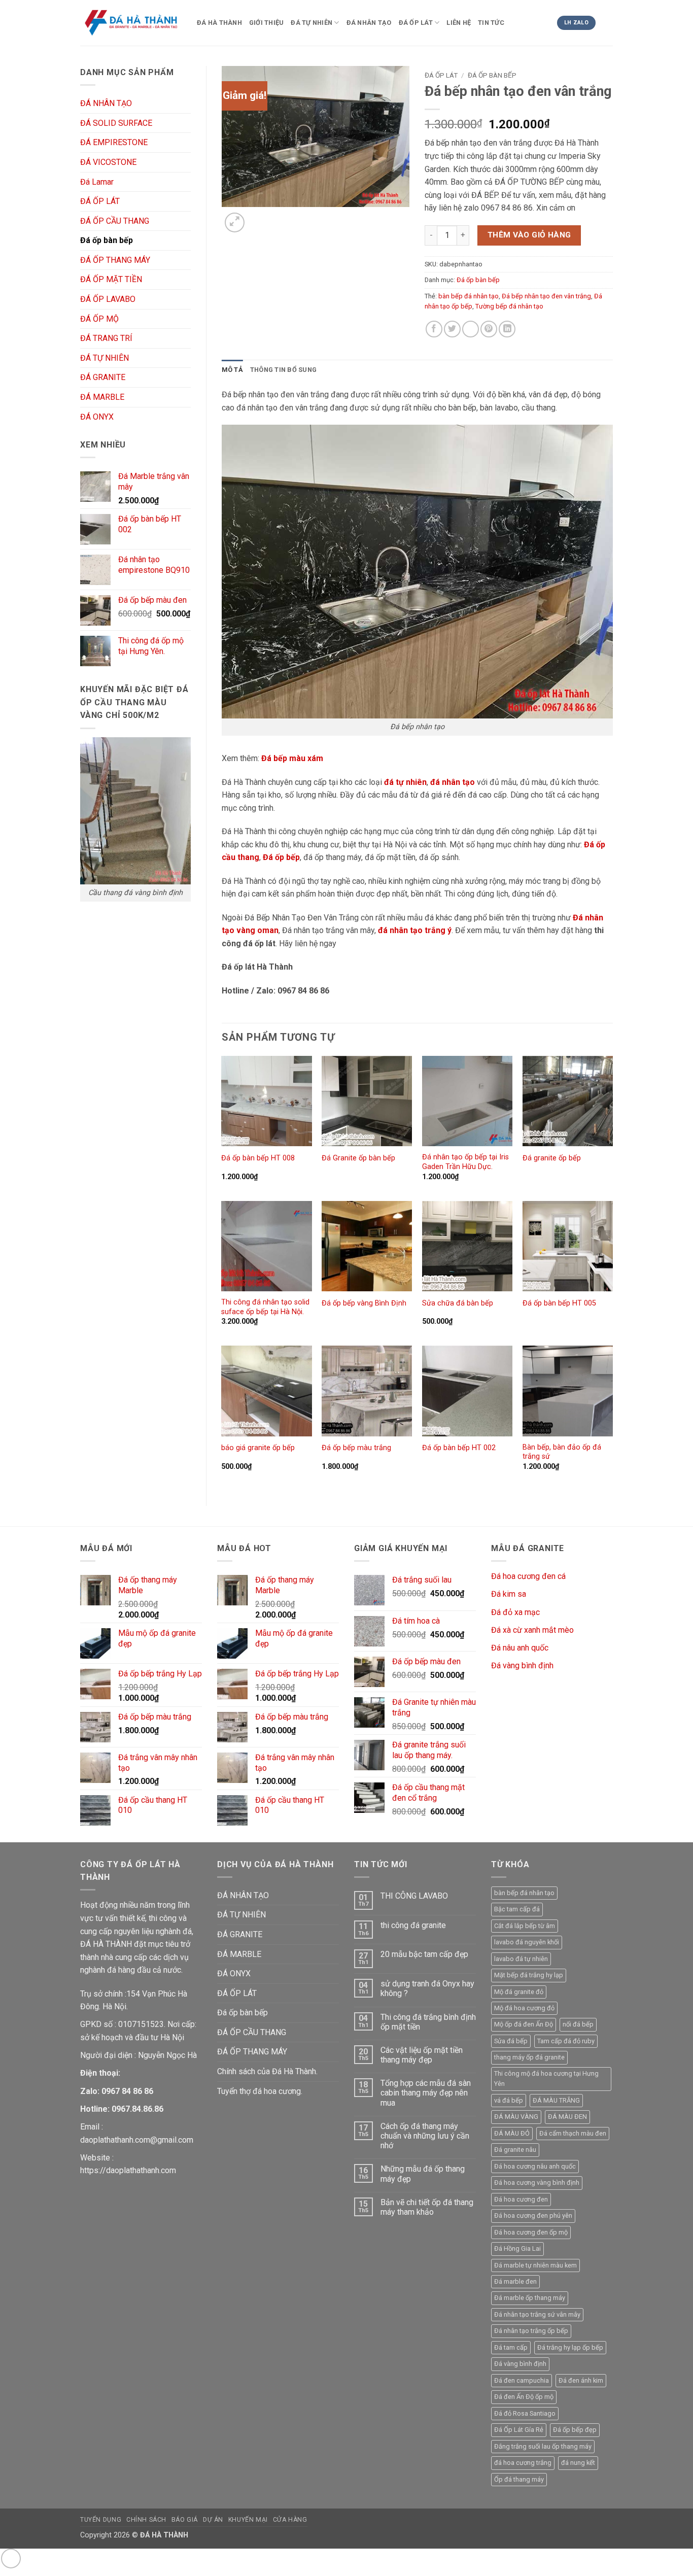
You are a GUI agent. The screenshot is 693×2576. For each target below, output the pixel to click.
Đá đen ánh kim (581, 2380)
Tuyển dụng (101, 2520)
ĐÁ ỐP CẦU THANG (115, 221)
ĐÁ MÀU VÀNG (516, 2117)
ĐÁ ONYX (97, 417)
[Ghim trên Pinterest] (489, 329)
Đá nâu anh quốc (520, 1648)
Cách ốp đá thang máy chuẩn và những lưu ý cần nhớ (425, 2136)
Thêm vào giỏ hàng (529, 235)
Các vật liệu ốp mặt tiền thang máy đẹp (422, 2055)
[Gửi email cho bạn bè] (471, 329)
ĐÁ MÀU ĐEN (567, 2117)
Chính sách (146, 2520)
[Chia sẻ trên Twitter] (452, 329)
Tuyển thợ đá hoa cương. (260, 2091)
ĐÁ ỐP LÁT (416, 23)
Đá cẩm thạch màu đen (573, 2133)
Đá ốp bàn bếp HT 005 (559, 1303)
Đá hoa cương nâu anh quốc (535, 2166)
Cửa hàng (290, 2520)
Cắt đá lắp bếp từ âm (525, 1926)
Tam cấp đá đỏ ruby (566, 2041)
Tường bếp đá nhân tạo (509, 306)
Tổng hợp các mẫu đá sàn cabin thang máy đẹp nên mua (426, 2093)
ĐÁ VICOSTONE (108, 162)
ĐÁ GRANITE (103, 377)
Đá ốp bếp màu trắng (356, 1448)
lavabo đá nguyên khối (527, 1942)
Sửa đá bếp (511, 2041)
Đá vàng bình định (522, 1665)
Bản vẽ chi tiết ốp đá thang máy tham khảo (427, 2207)
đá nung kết (578, 2463)
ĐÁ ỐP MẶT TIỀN (111, 279)
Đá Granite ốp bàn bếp (358, 1158)
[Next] (259, 217)
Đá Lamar (97, 182)
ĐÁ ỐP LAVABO (108, 299)
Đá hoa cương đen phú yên (533, 2216)
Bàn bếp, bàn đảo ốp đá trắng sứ (562, 1452)
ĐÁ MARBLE (102, 397)
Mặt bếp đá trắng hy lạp (529, 1975)
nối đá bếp (578, 2024)
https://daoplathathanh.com (128, 2170)
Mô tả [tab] (232, 370)
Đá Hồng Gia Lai (517, 2248)
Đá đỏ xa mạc (515, 1612)
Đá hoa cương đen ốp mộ (531, 2232)
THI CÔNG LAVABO (414, 1896)
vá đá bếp (509, 2100)
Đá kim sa (509, 1594)
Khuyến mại (248, 2520)
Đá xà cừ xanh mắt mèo (532, 1630)
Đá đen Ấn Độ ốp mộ (524, 2397)
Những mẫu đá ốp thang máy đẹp (423, 2174)
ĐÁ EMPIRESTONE (114, 142)
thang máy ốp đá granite (529, 2057)
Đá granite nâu (515, 2150)
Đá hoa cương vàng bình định (537, 2183)
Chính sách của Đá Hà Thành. (267, 2071)
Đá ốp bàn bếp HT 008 (258, 1158)
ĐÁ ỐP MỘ (99, 319)
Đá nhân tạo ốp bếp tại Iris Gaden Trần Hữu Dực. (465, 1162)
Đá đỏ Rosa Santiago (525, 2413)
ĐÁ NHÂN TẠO (369, 23)
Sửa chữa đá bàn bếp (458, 1303)
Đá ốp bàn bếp (107, 240)
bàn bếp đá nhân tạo (469, 296)
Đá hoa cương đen (521, 2199)
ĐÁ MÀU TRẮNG (556, 2100)
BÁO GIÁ (185, 2520)
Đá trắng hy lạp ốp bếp (570, 2347)
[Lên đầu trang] (11, 2558)
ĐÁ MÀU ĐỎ (512, 2133)
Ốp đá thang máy (519, 2479)
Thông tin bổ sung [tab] (283, 370)
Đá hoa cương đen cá (528, 1576)
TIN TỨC (491, 23)
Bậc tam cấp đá (517, 1909)
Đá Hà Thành (219, 23)
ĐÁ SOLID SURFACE (116, 123)
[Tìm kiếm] (608, 25)
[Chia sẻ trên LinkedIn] (507, 329)
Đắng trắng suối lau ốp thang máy (543, 2446)
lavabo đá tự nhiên (521, 1959)
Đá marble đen (515, 2281)
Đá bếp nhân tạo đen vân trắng (546, 296)
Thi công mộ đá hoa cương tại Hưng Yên (546, 2079)
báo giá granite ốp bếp (258, 1448)
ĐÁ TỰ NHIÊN (311, 23)
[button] (235, 222)
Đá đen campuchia (522, 2380)
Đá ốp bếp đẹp (575, 2430)
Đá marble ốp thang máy (530, 2298)
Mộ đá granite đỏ (519, 1992)
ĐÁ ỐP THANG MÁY (115, 260)
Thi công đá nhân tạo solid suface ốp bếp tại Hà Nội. (265, 1307)
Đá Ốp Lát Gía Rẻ (519, 2430)
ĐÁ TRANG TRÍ (106, 338)
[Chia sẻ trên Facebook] (434, 329)
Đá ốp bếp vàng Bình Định (364, 1303)
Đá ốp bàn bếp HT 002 (459, 1448)
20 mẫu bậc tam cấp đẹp (424, 1954)
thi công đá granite (413, 1925)
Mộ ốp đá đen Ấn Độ (524, 2024)
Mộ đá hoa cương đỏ (524, 2008)
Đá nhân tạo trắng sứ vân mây (537, 2314)
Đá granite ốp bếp (552, 1158)
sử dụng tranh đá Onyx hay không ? (427, 1988)
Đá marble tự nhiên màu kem (535, 2265)
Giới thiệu (267, 23)
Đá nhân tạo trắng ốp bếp (531, 2331)
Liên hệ (459, 23)
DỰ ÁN (213, 2520)
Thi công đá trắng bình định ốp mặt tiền (428, 2022)
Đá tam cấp (511, 2347)
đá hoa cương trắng (523, 2463)
